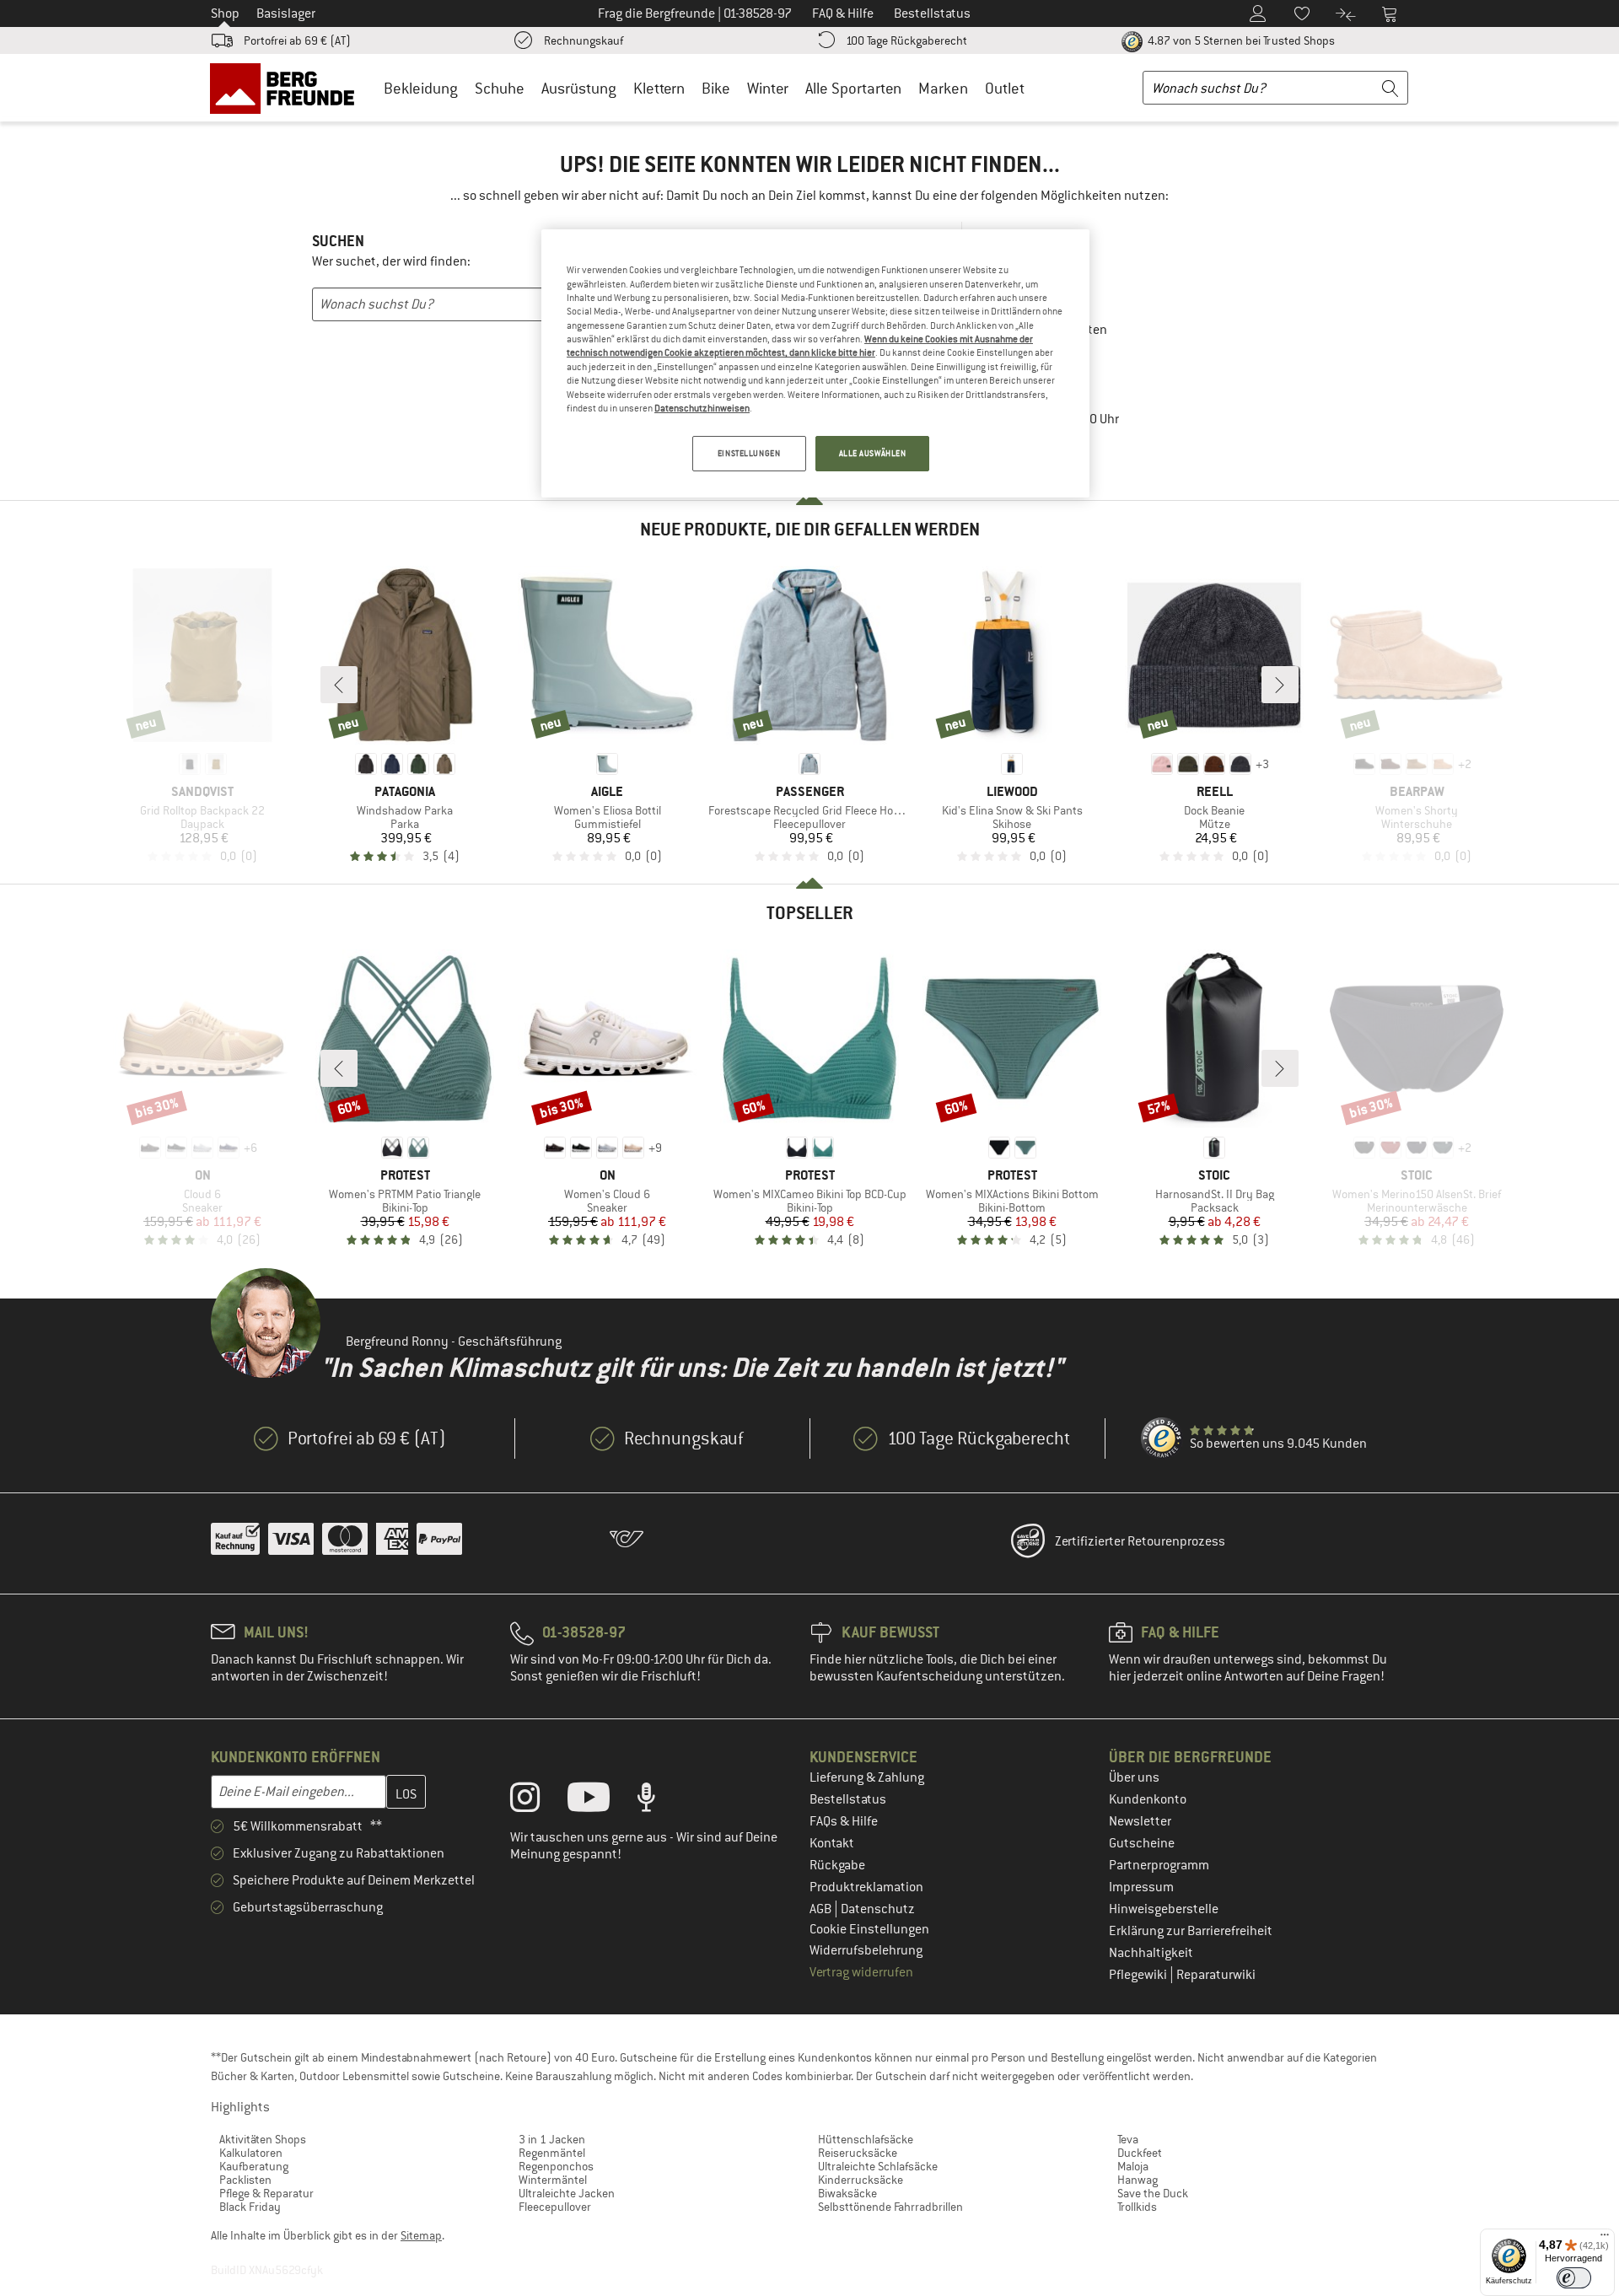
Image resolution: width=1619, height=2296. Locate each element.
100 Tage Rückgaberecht (906, 40)
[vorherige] (339, 685)
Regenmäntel (552, 2153)
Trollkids (1137, 2207)
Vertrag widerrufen (861, 1972)
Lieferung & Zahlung (867, 1777)
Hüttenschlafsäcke (866, 2139)
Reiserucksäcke (858, 2153)
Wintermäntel (553, 2180)
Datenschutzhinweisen (702, 408)
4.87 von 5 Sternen (1240, 40)
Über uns (1134, 1777)
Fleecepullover (555, 2207)
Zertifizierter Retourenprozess (1140, 1541)
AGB (822, 1909)
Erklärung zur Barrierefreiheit (1191, 1931)
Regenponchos (556, 2166)
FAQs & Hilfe (844, 1821)
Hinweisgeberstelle (1164, 1909)
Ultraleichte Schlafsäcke (878, 2166)
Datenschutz (878, 1909)
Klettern (659, 88)
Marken (943, 88)
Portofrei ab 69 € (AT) (297, 40)
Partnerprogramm (1159, 1865)
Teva (1128, 2139)
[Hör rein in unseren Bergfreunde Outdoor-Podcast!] (659, 1801)
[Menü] (1605, 2239)
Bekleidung (421, 88)
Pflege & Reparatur (266, 2193)
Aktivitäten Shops (263, 2139)
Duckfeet (1140, 2153)
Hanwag (1138, 2180)
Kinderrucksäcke (861, 2180)
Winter (768, 88)
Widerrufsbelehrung (866, 1950)
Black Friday (250, 2207)
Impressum (1141, 1887)
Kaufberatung (254, 2166)
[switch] (1574, 2278)
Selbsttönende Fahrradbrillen (890, 2207)
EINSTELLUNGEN (749, 453)
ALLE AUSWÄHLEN (873, 453)
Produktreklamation (866, 1887)
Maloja (1133, 2166)
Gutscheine (1142, 1843)
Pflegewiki (1139, 1975)
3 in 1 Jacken (552, 2139)
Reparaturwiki (1216, 1975)
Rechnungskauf (584, 40)
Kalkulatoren (251, 2153)
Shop (225, 13)
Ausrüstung (579, 88)
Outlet (1005, 88)
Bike (716, 88)
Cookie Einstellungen (869, 1929)
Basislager (286, 13)
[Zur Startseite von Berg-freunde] (288, 88)
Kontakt (832, 1843)
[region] (815, 363)
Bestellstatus (848, 1799)
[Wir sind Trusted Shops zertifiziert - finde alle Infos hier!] (1162, 1438)
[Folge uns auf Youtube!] (601, 1801)
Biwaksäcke (847, 2193)
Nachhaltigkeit (1151, 1953)
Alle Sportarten (853, 88)
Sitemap (421, 2235)
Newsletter (1140, 1821)
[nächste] (1280, 685)
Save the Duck (1153, 2193)
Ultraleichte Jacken (567, 2193)
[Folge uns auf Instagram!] (538, 1801)
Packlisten (245, 2180)
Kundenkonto (1148, 1799)
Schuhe (500, 88)
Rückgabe (837, 1865)
